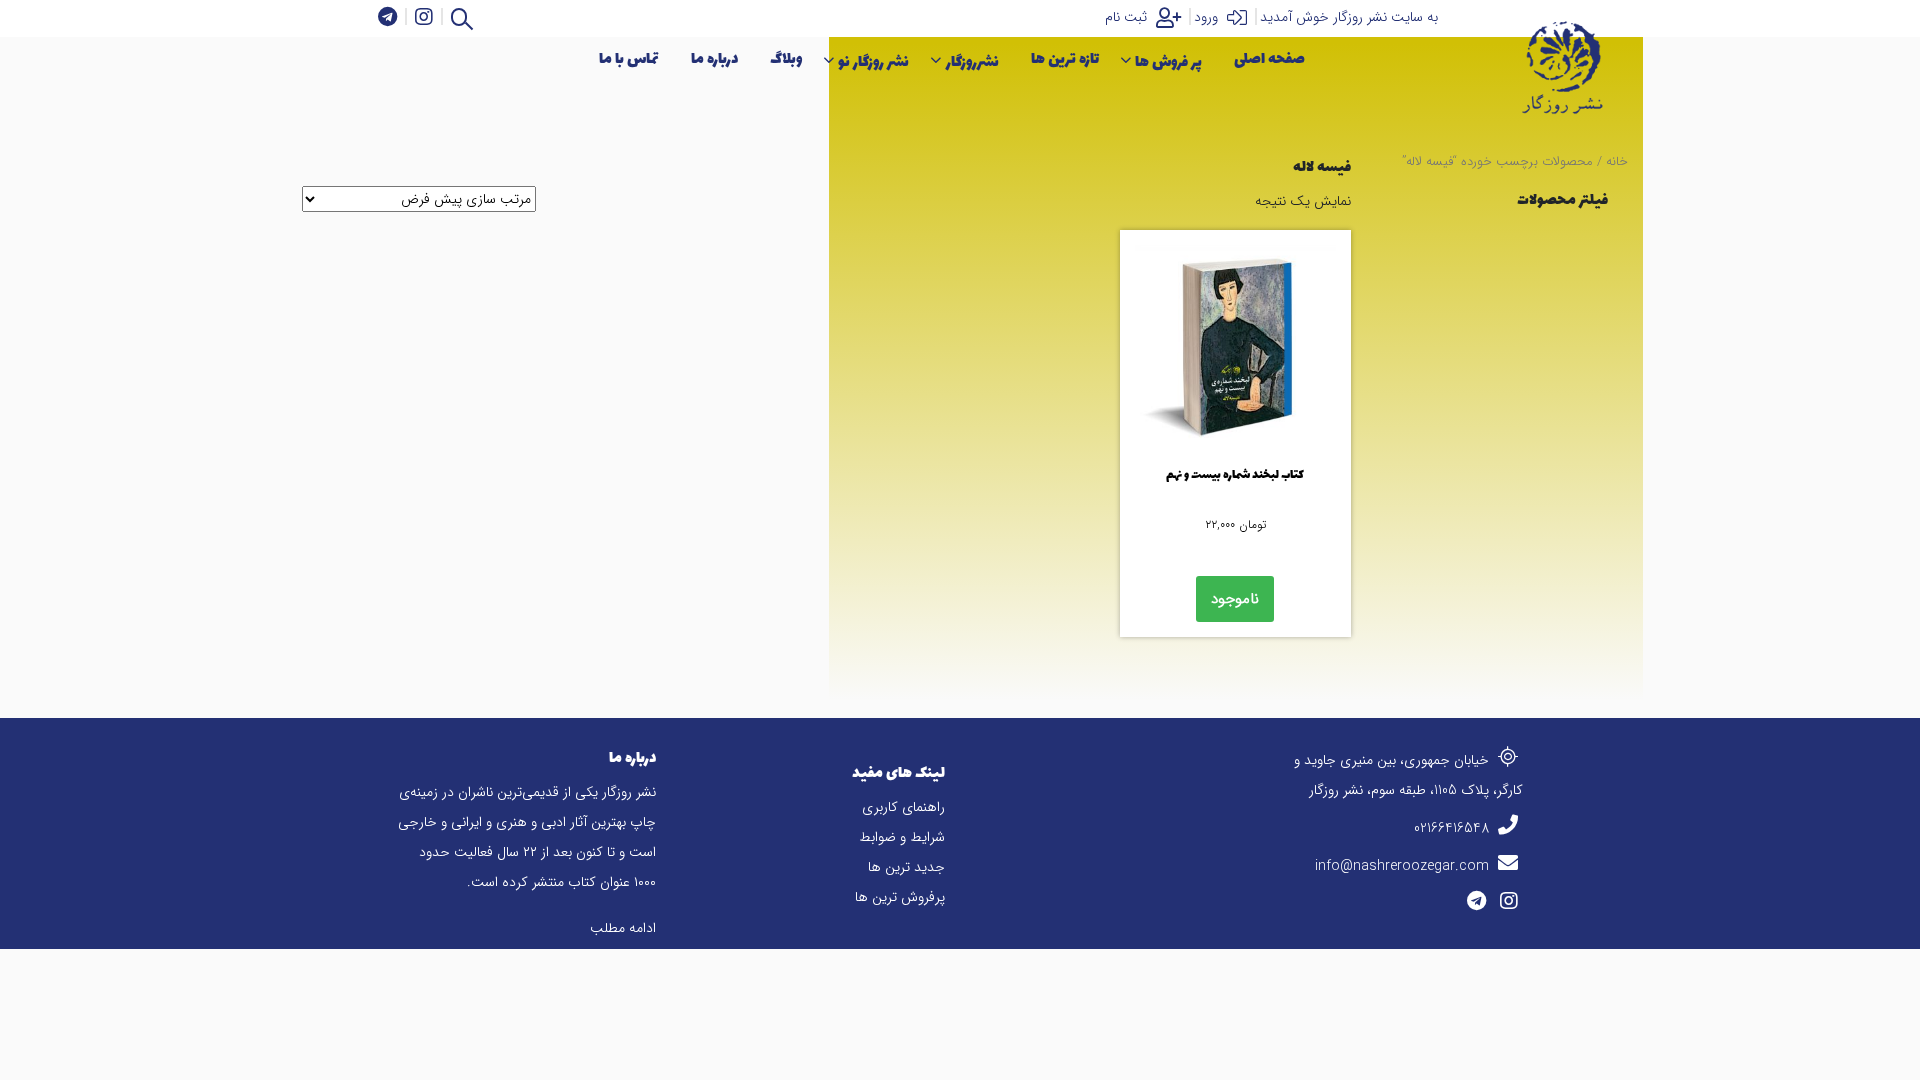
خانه (1617, 162)
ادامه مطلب (623, 928)
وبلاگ (786, 59)
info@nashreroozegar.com (1404, 866)
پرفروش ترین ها (900, 897)
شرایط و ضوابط (902, 837)
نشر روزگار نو (873, 62)
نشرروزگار (972, 62)
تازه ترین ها (1065, 59)
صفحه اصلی (1269, 59)
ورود (1208, 17)
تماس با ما (629, 59)
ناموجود (1235, 599)
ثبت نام (1128, 17)
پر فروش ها (1168, 62)
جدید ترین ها (906, 867)
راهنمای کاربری (903, 807)
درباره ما (714, 59)
